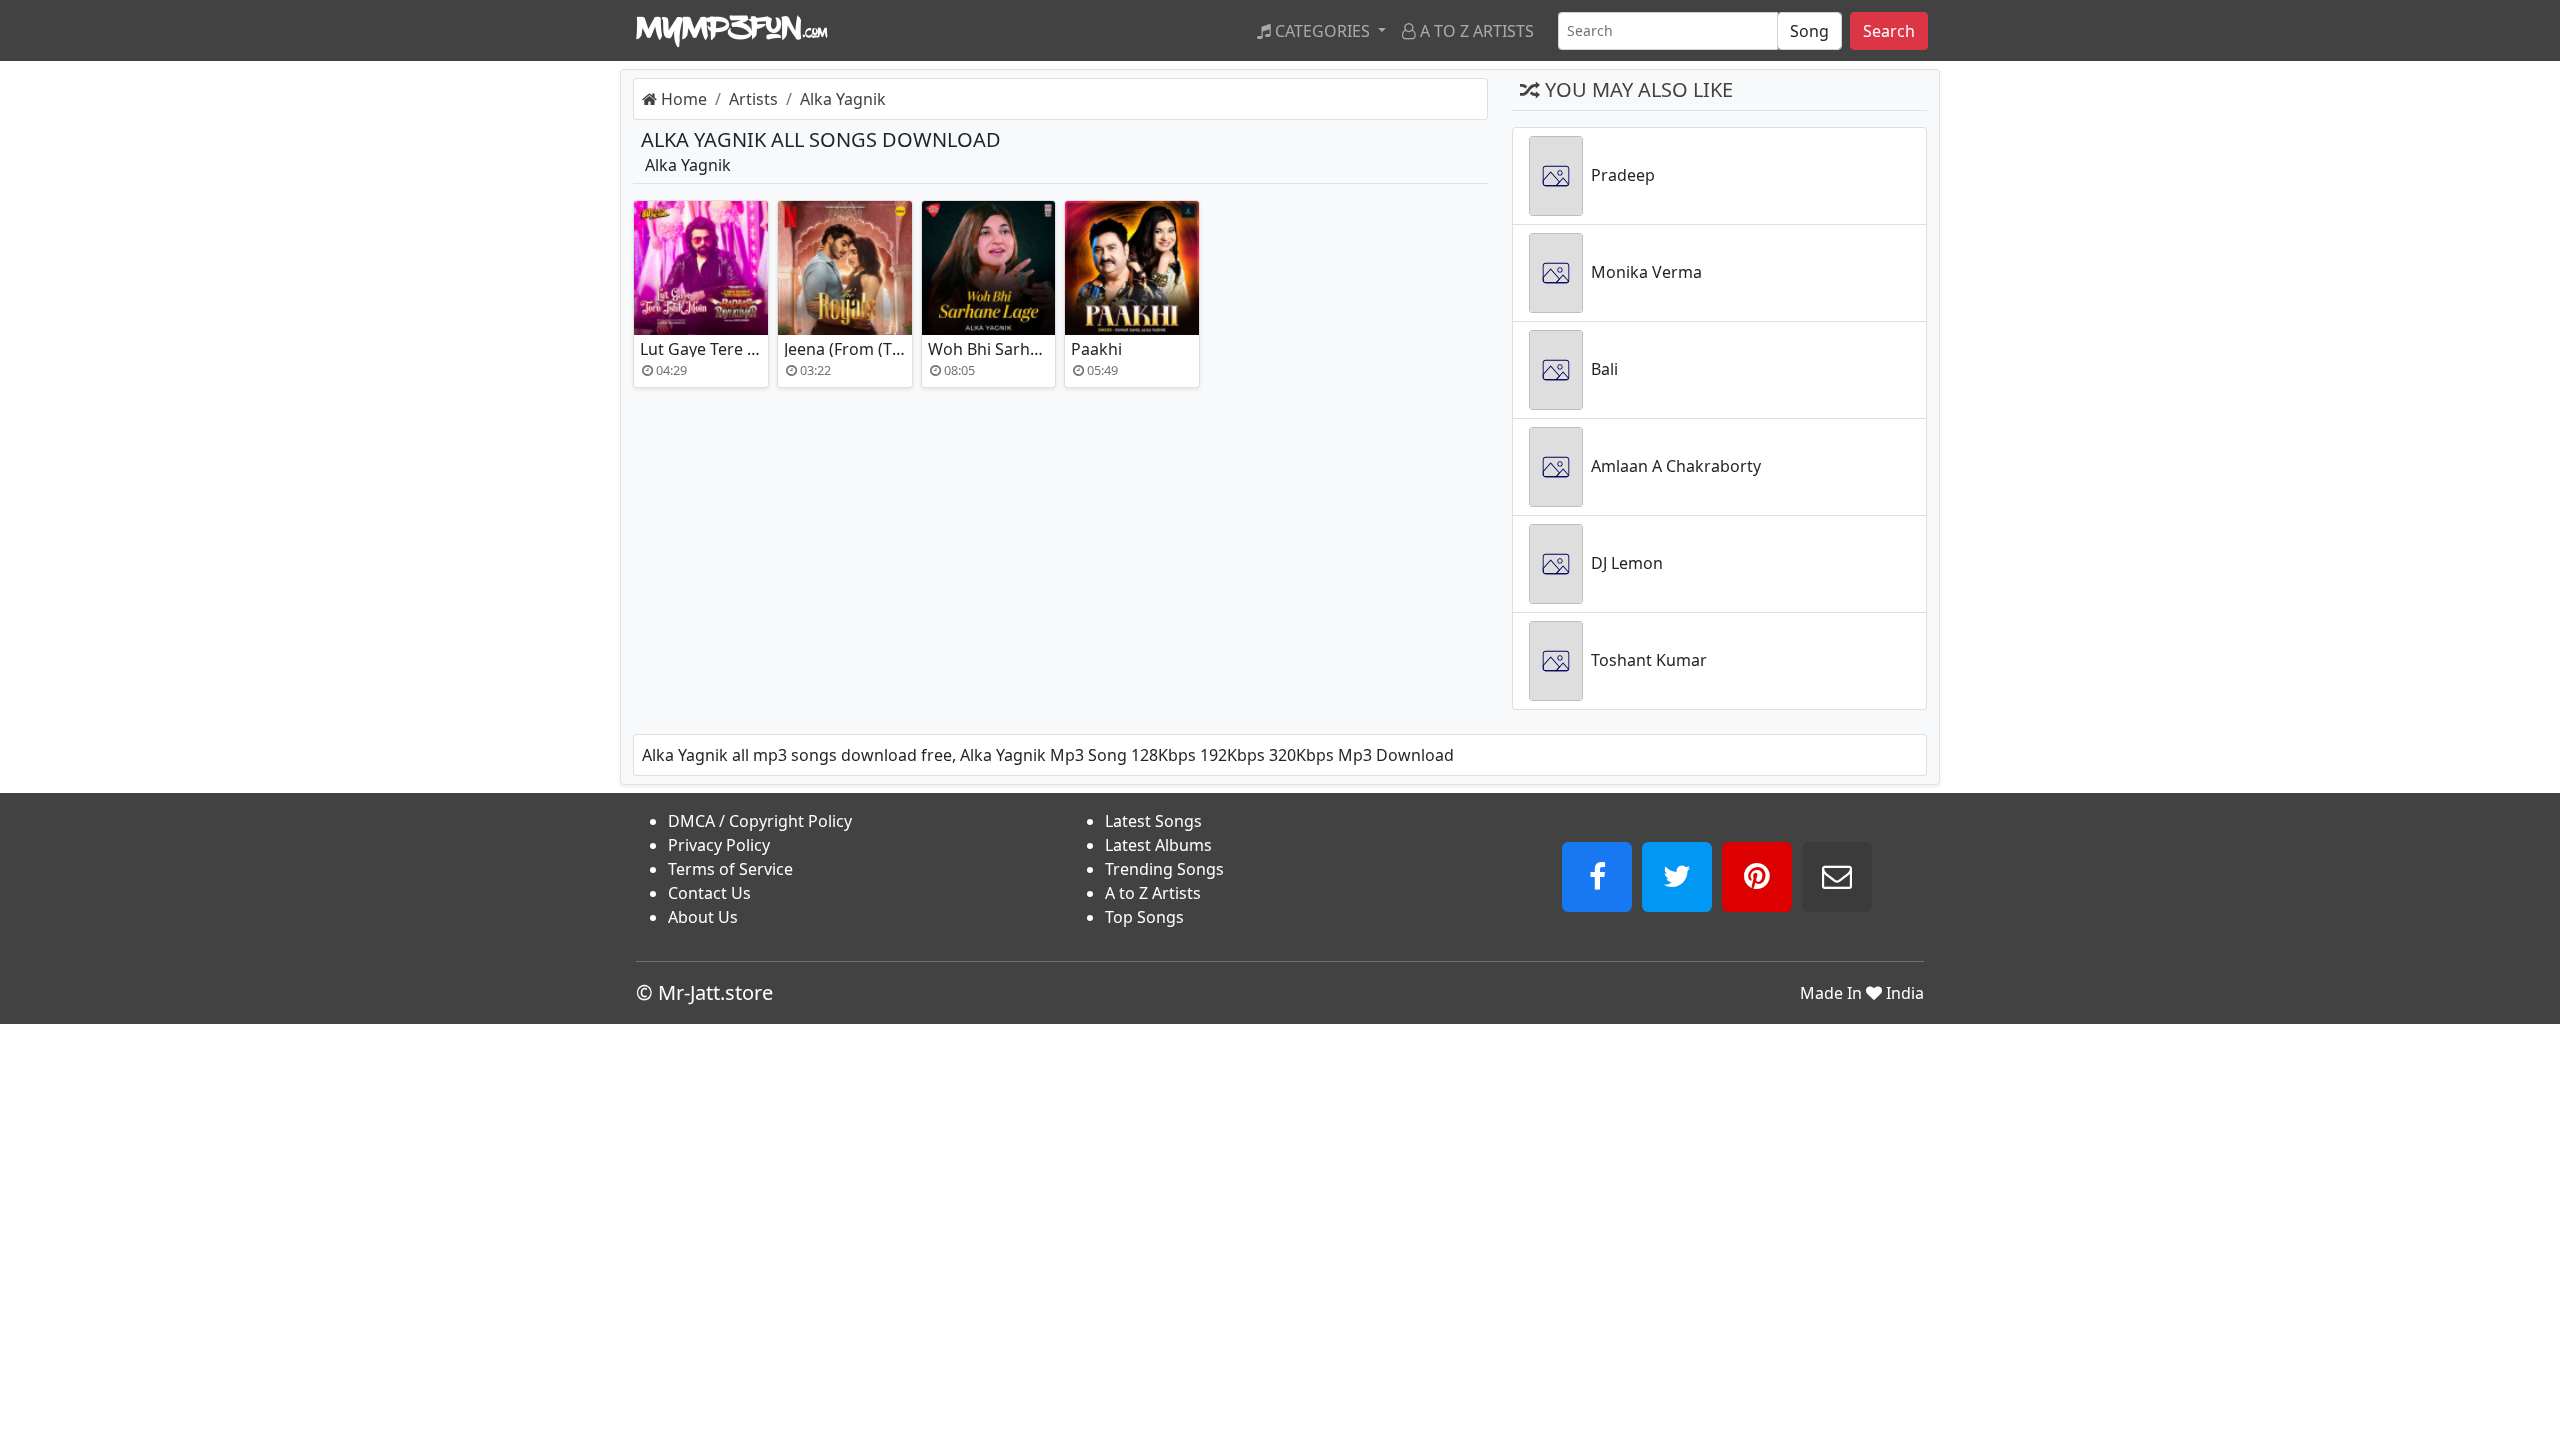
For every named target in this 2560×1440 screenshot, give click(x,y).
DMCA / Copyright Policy (760, 821)
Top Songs (1144, 917)
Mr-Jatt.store (715, 992)
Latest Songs (1153, 821)
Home (682, 99)
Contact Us (709, 893)
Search (1889, 31)
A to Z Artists (1475, 31)
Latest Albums (1158, 845)
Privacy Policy (719, 845)
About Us (703, 917)
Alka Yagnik (843, 99)
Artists (753, 99)
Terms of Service (730, 869)
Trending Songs (1164, 869)
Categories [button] (1322, 31)
